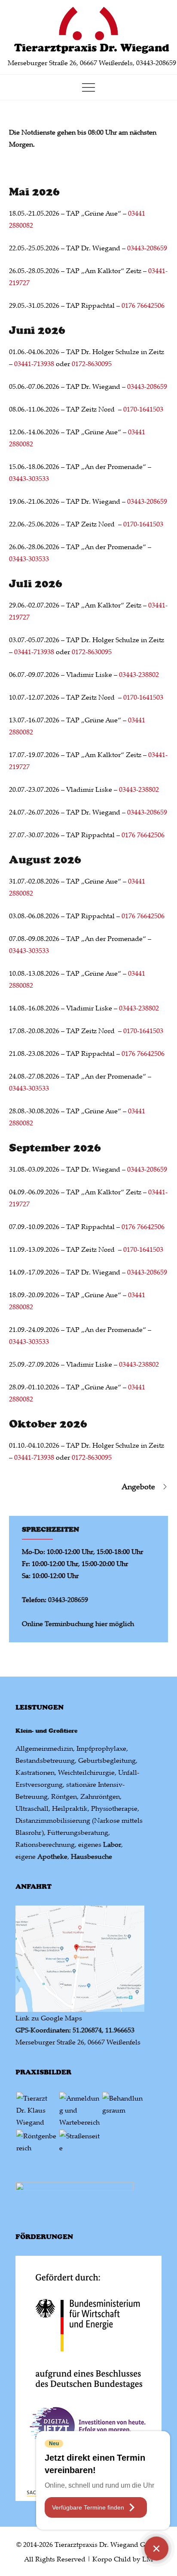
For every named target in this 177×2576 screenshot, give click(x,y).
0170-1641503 (143, 409)
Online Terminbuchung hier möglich (78, 1623)
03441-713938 (35, 364)
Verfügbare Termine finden (88, 2507)
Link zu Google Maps (49, 2018)
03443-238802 (139, 674)
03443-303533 (29, 478)
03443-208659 (147, 248)
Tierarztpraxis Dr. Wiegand (92, 48)
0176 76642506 (143, 305)
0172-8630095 (92, 364)
